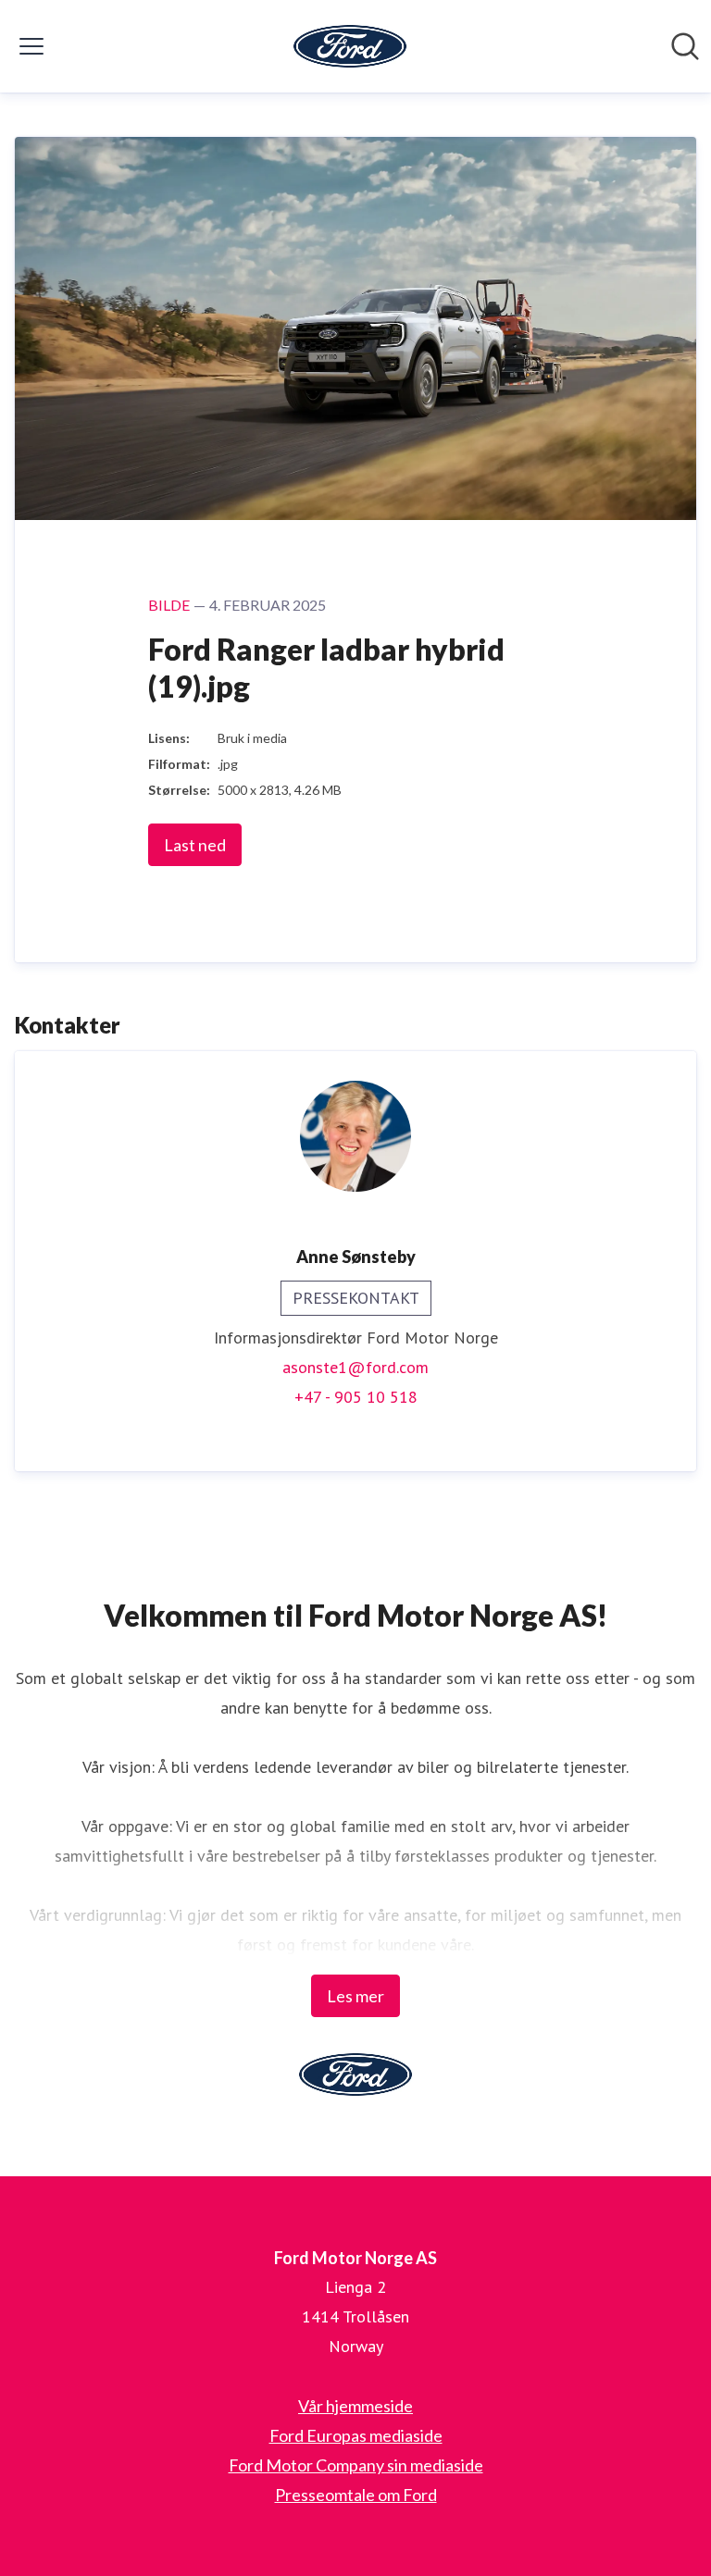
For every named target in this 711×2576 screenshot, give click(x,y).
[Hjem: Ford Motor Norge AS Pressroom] (350, 46)
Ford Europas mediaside (356, 2435)
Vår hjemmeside (355, 2406)
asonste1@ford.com (355, 1367)
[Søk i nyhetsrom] (685, 46)
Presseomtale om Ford (356, 2495)
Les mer (355, 1996)
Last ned (195, 845)
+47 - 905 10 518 (356, 1397)
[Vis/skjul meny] (31, 46)
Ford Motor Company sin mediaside (356, 2465)
